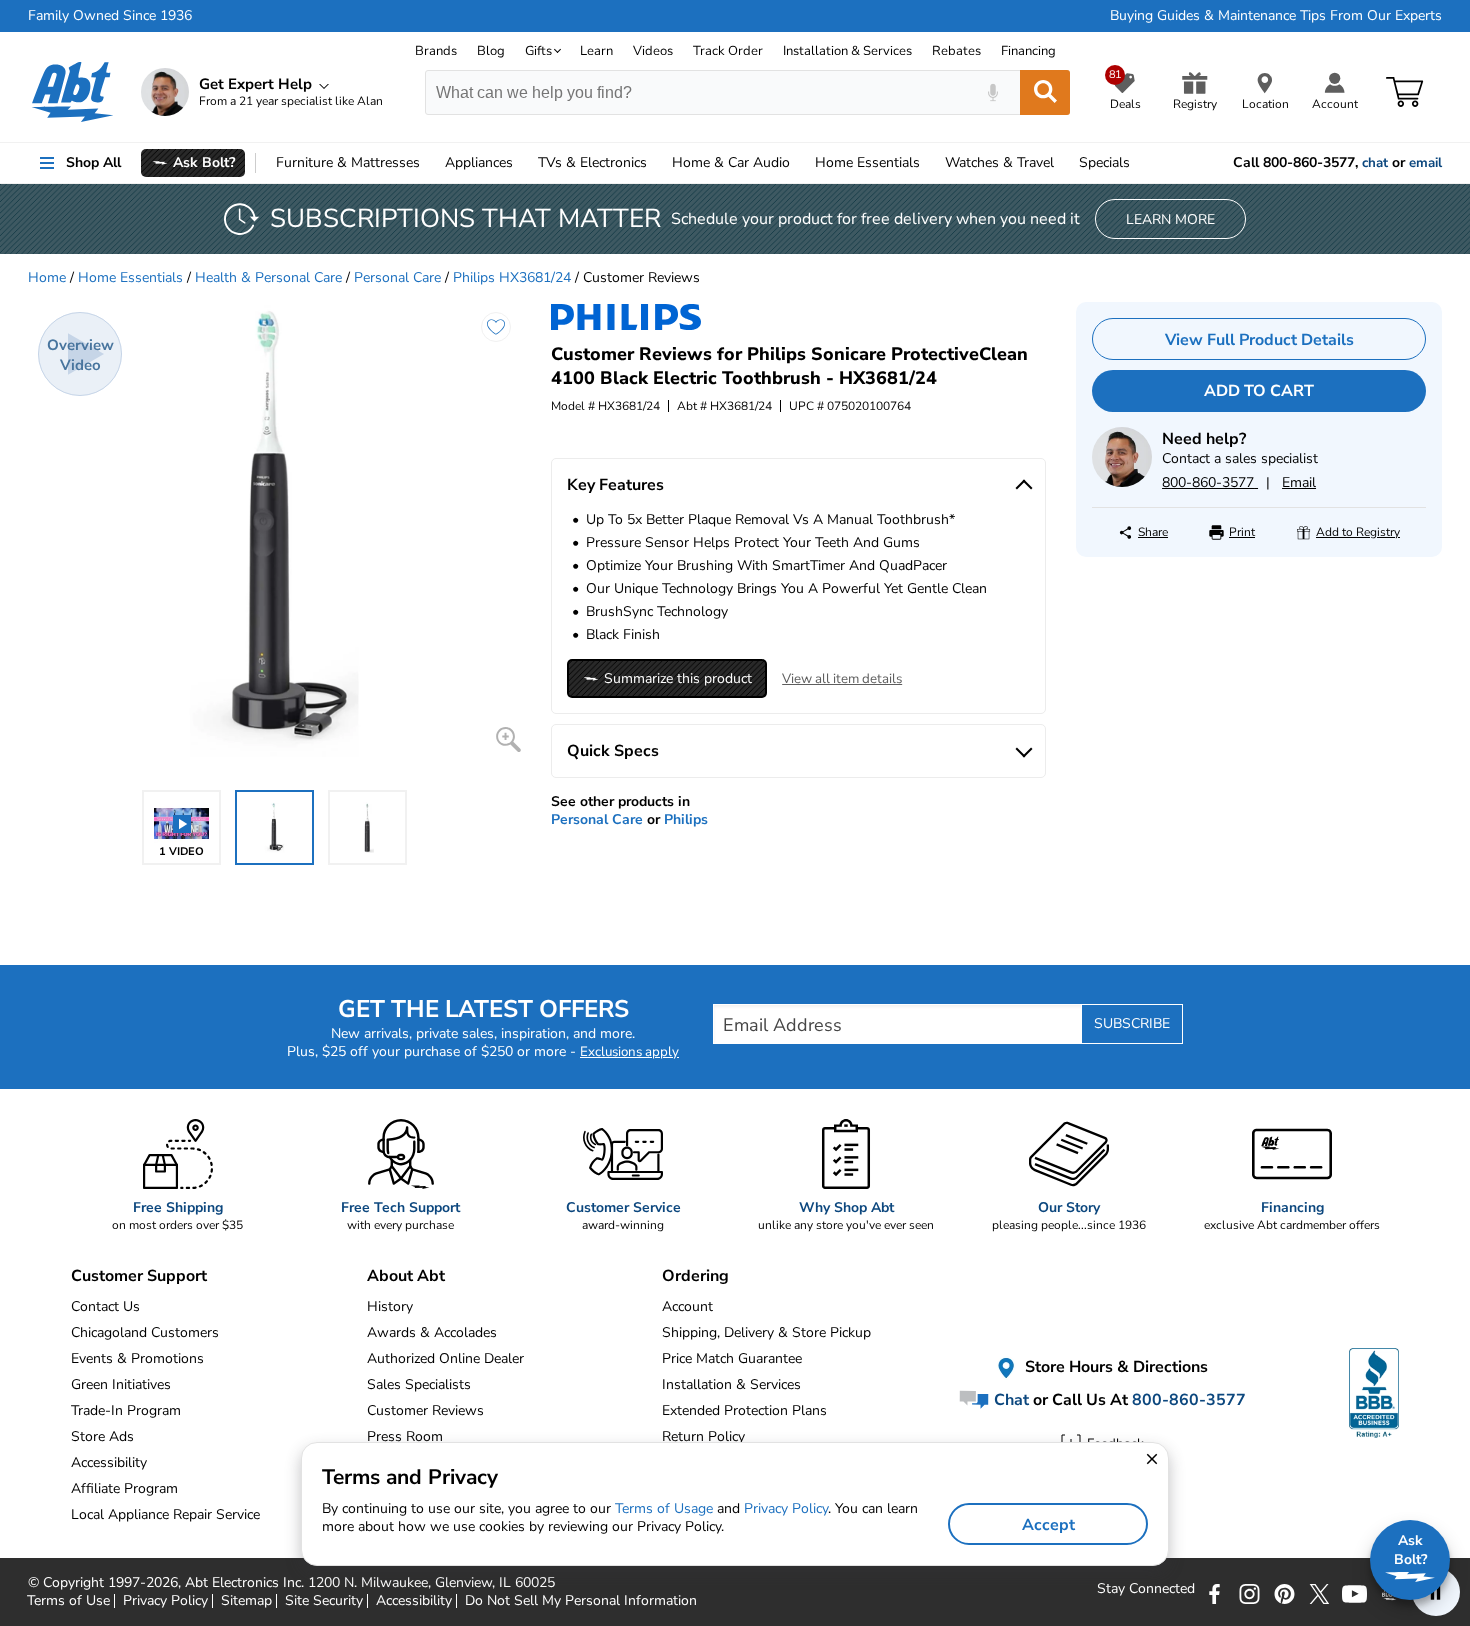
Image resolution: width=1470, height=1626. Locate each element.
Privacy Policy (786, 1508)
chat (1375, 163)
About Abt (406, 1276)
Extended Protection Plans (744, 1410)
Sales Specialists (419, 1384)
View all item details (842, 679)
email (1425, 163)
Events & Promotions (137, 1358)
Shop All (93, 162)
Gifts (538, 51)
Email (1299, 482)
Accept (1048, 1525)
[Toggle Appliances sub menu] (522, 163)
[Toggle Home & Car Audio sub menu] (799, 163)
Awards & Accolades (432, 1332)
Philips (686, 819)
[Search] (1045, 92)
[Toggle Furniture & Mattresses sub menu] (429, 163)
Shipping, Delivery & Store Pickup (766, 1332)
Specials (1104, 162)
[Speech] (992, 92)
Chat (1009, 1400)
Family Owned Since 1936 (110, 16)
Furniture (348, 162)
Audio (731, 162)
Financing (1028, 51)
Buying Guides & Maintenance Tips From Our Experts (1276, 16)
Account (687, 1306)
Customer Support (139, 1276)
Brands (436, 51)
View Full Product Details (1259, 340)
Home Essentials (130, 277)
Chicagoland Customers (145, 1332)
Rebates (956, 51)
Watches (999, 162)
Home (867, 162)
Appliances (479, 162)
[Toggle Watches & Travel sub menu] (1063, 163)
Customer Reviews (425, 1410)
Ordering (695, 1276)
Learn (596, 51)
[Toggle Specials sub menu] (1139, 163)
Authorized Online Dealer (445, 1358)
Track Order (728, 51)
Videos (653, 51)
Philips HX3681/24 (512, 277)
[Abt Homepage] (72, 92)
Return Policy (703, 1436)
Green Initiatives (121, 1384)
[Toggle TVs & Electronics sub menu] (656, 163)
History (390, 1306)
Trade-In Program (126, 1410)
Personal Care (397, 277)
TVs (592, 162)
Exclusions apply (629, 1052)
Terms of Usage (664, 1508)
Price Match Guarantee (732, 1358)
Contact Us (105, 1306)
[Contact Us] (1122, 482)
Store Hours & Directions (1114, 1368)
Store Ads (102, 1436)
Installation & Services (847, 51)
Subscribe (1132, 1023)
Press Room (405, 1436)
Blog (491, 51)
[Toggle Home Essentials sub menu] (929, 163)
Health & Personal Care (268, 277)
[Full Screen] (508, 739)
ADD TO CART (1259, 391)
